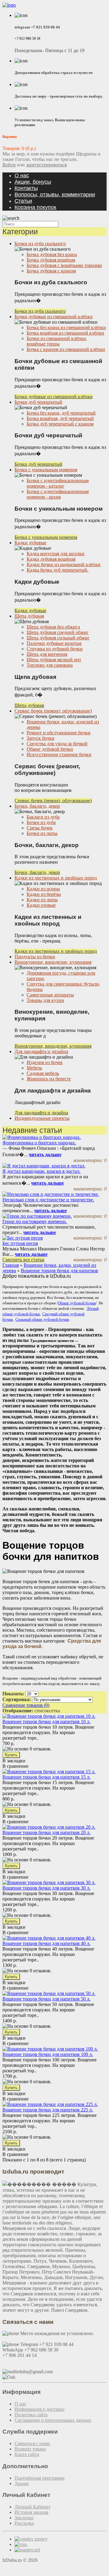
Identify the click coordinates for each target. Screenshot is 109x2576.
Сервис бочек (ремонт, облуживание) (53, 711)
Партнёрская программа (40, 2478)
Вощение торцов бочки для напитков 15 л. (46, 1777)
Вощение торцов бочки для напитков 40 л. (46, 1943)
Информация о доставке (40, 2409)
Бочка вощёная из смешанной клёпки (65, 333)
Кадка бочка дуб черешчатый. (58, 570)
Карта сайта (27, 2454)
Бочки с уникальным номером (46, 470)
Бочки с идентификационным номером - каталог (58, 483)
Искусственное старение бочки (59, 754)
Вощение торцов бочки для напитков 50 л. (46, 1999)
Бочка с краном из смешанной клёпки (66, 349)
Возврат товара (30, 2449)
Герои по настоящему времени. (35, 1221)
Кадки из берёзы (44, 894)
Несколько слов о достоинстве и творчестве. (48, 1200)
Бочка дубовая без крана (52, 254)
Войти (9, 165)
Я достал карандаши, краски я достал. (41, 1171)
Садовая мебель (43, 1073)
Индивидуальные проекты (42, 1118)
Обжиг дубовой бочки (50, 749)
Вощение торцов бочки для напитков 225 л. (48, 2110)
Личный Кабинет (33, 2507)
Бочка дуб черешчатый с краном (60, 424)
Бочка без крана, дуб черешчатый (61, 413)
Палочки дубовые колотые (54, 643)
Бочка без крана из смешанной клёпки (66, 327)
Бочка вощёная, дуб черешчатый (60, 418)
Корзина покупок (35, 207)
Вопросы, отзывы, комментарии (55, 195)
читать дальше (45, 1155)
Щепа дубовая (29, 616)
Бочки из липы (42, 833)
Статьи (23, 201)
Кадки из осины (43, 889)
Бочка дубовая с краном (51, 271)
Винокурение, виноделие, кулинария (53, 962)
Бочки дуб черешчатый (38, 402)
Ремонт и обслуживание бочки (59, 733)
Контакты (26, 188)
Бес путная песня (20, 1243)
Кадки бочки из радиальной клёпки (64, 564)
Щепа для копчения (47, 654)
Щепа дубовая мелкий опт (54, 660)
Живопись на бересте (49, 1079)
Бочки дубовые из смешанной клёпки (54, 317)
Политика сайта (31, 2415)
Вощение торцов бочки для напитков (59, 1271)
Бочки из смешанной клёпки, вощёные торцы (57, 341)
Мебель (34, 1068)
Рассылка (24, 2523)
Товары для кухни (45, 1000)
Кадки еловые (41, 905)
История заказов (31, 2512)
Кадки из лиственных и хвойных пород (56, 878)
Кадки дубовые (30, 543)
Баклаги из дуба (43, 817)
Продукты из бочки (35, 957)
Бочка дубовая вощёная (51, 260)
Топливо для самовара (50, 665)
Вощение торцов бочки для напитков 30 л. (46, 1888)
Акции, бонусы (33, 182)
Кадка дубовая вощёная (51, 559)
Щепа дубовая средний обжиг (58, 632)
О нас (22, 175)
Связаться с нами (32, 2443)
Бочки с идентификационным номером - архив (58, 494)
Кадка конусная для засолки (56, 554)
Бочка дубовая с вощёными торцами (64, 265)
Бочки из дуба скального (40, 244)
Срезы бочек (40, 828)
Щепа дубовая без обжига (53, 627)
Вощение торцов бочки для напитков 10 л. (46, 1722)
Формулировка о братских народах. (39, 1143)
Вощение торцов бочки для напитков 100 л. (48, 2054)
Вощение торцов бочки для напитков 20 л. (46, 1832)
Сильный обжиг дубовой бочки (42, 1319)
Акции (22, 2483)
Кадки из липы (42, 900)
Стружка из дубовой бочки (55, 649)
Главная (11, 1265)
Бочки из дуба (41, 822)
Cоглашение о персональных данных (53, 2420)
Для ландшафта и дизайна (41, 1051)
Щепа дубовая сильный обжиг (58, 638)
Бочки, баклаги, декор (37, 806)
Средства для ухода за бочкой (57, 744)
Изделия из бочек (45, 1062)
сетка (54, 1711)
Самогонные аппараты (50, 995)
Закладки (24, 2518)
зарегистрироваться (46, 165)
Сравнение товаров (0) (26, 1705)
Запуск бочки (41, 738)
